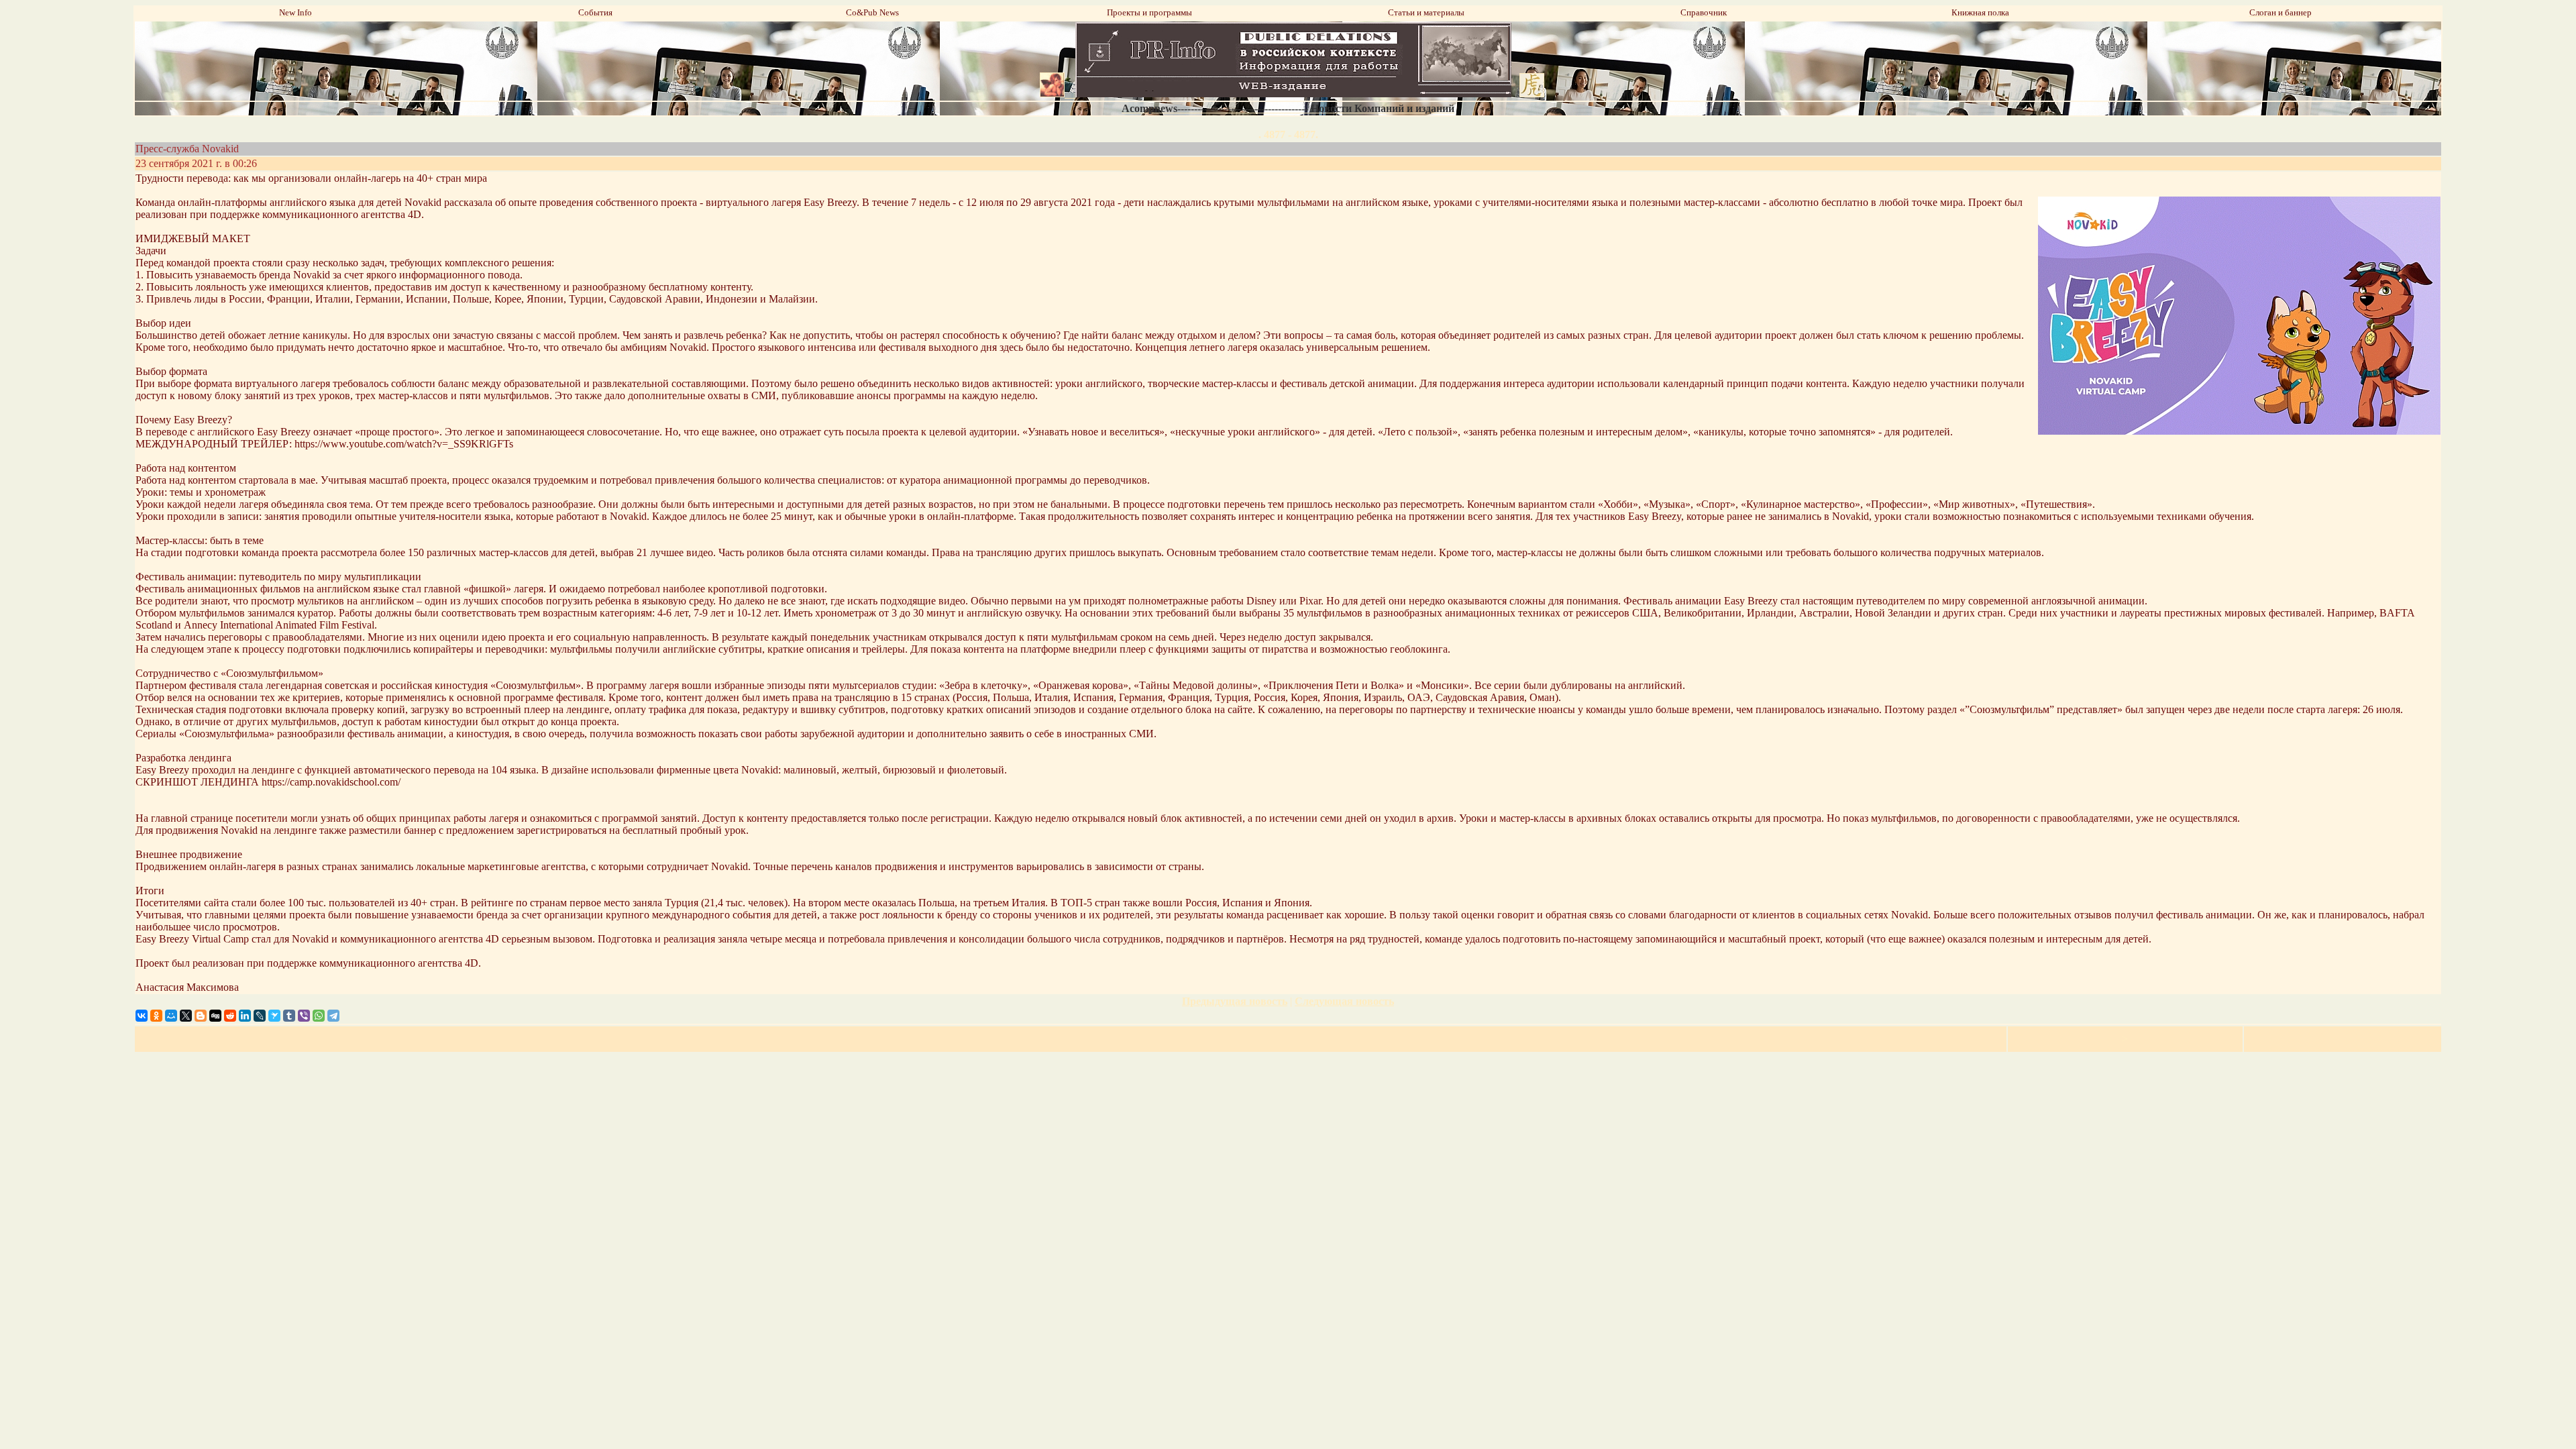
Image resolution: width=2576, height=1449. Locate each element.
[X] (186, 1016)
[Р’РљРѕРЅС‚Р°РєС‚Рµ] (142, 1016)
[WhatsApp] (319, 1016)
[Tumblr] (289, 1016)
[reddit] (230, 1016)
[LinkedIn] (245, 1016)
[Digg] (215, 1016)
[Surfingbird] (274, 1016)
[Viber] (304, 1016)
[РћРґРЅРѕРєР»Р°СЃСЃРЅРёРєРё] (156, 1016)
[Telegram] (333, 1016)
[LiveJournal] (260, 1016)
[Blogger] (201, 1016)
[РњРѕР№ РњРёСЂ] (171, 1016)
